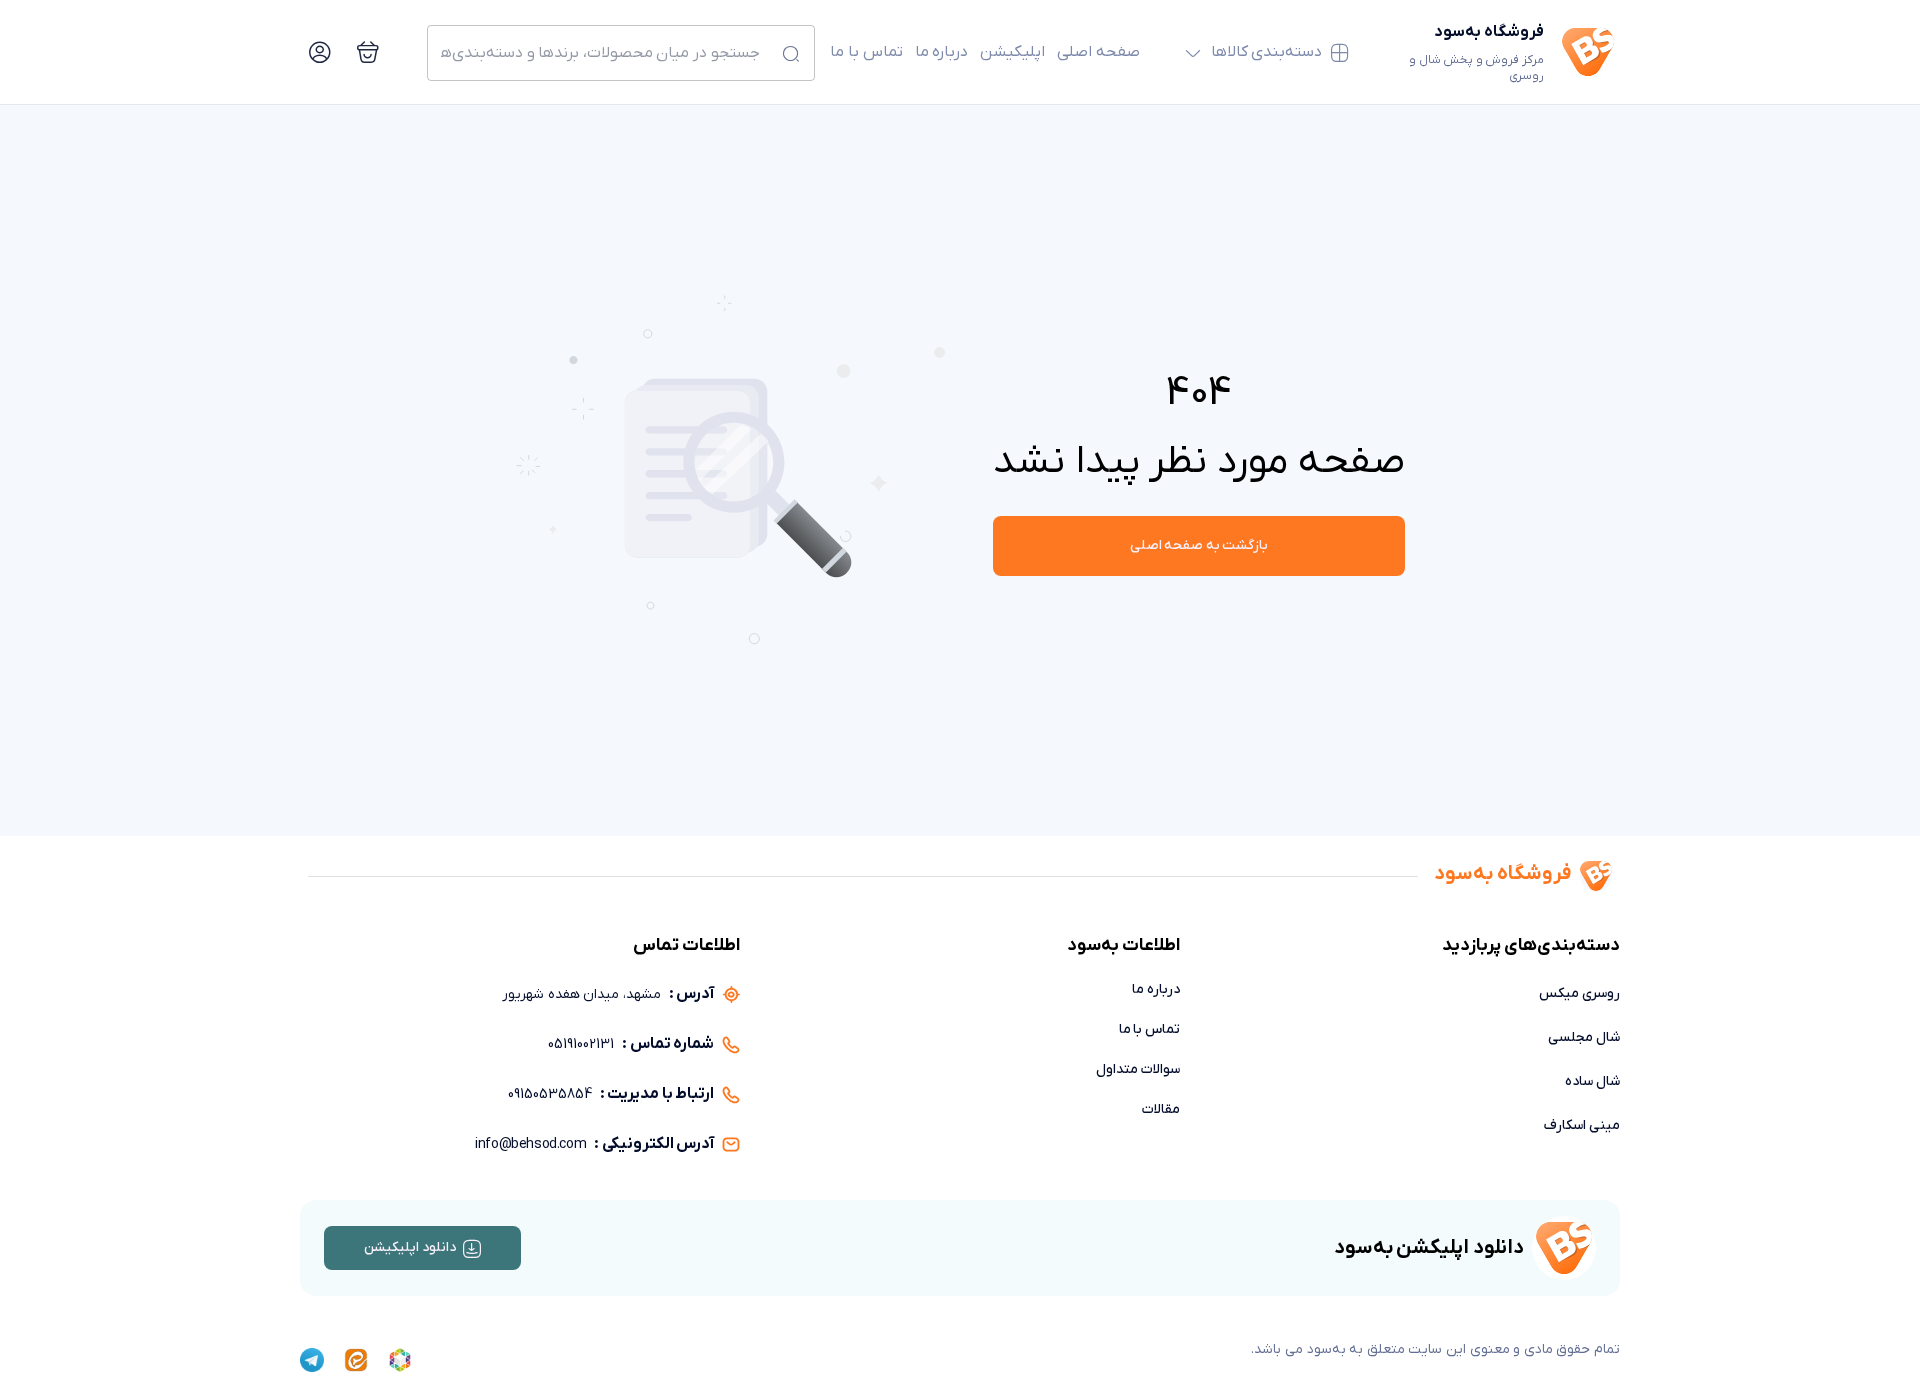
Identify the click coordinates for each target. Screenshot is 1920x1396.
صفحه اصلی (1098, 52)
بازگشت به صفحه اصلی (1199, 545)
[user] (320, 52)
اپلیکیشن (1012, 52)
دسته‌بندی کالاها (1267, 52)
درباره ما (942, 52)
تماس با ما (866, 52)
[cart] (368, 52)
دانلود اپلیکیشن (410, 1247)
